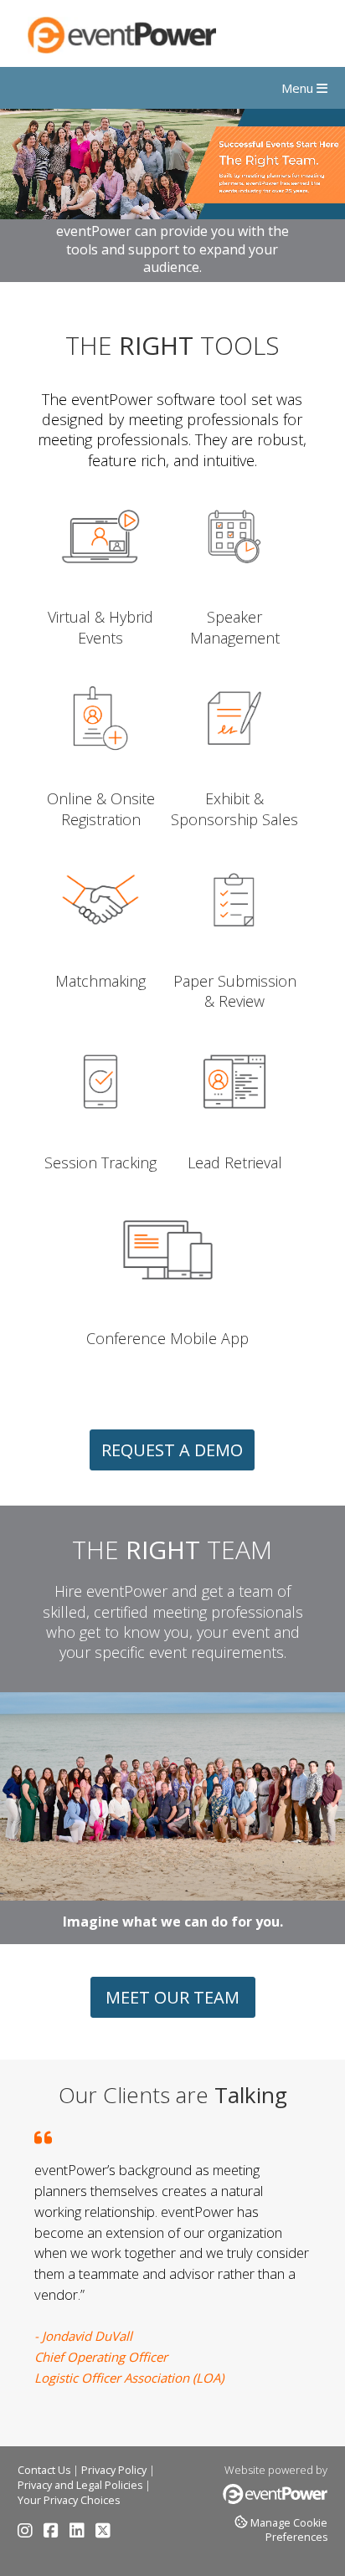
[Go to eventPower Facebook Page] (55, 2533)
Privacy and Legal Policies (80, 2485)
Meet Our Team (172, 1997)
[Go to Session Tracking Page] (100, 1143)
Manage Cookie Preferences (289, 2530)
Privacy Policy (114, 2470)
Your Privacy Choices (69, 2500)
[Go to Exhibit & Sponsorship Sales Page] (234, 779)
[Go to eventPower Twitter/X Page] (103, 2533)
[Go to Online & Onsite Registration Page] (100, 779)
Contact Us (44, 2470)
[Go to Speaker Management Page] (234, 597)
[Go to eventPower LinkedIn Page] (81, 2533)
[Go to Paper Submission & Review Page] (234, 960)
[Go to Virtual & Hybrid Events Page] (100, 597)
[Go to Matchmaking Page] (100, 960)
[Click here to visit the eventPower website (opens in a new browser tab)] (275, 2500)
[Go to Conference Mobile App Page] (168, 1318)
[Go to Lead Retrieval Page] (234, 1143)
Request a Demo (172, 1450)
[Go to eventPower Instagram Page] (29, 2533)
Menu (299, 88)
